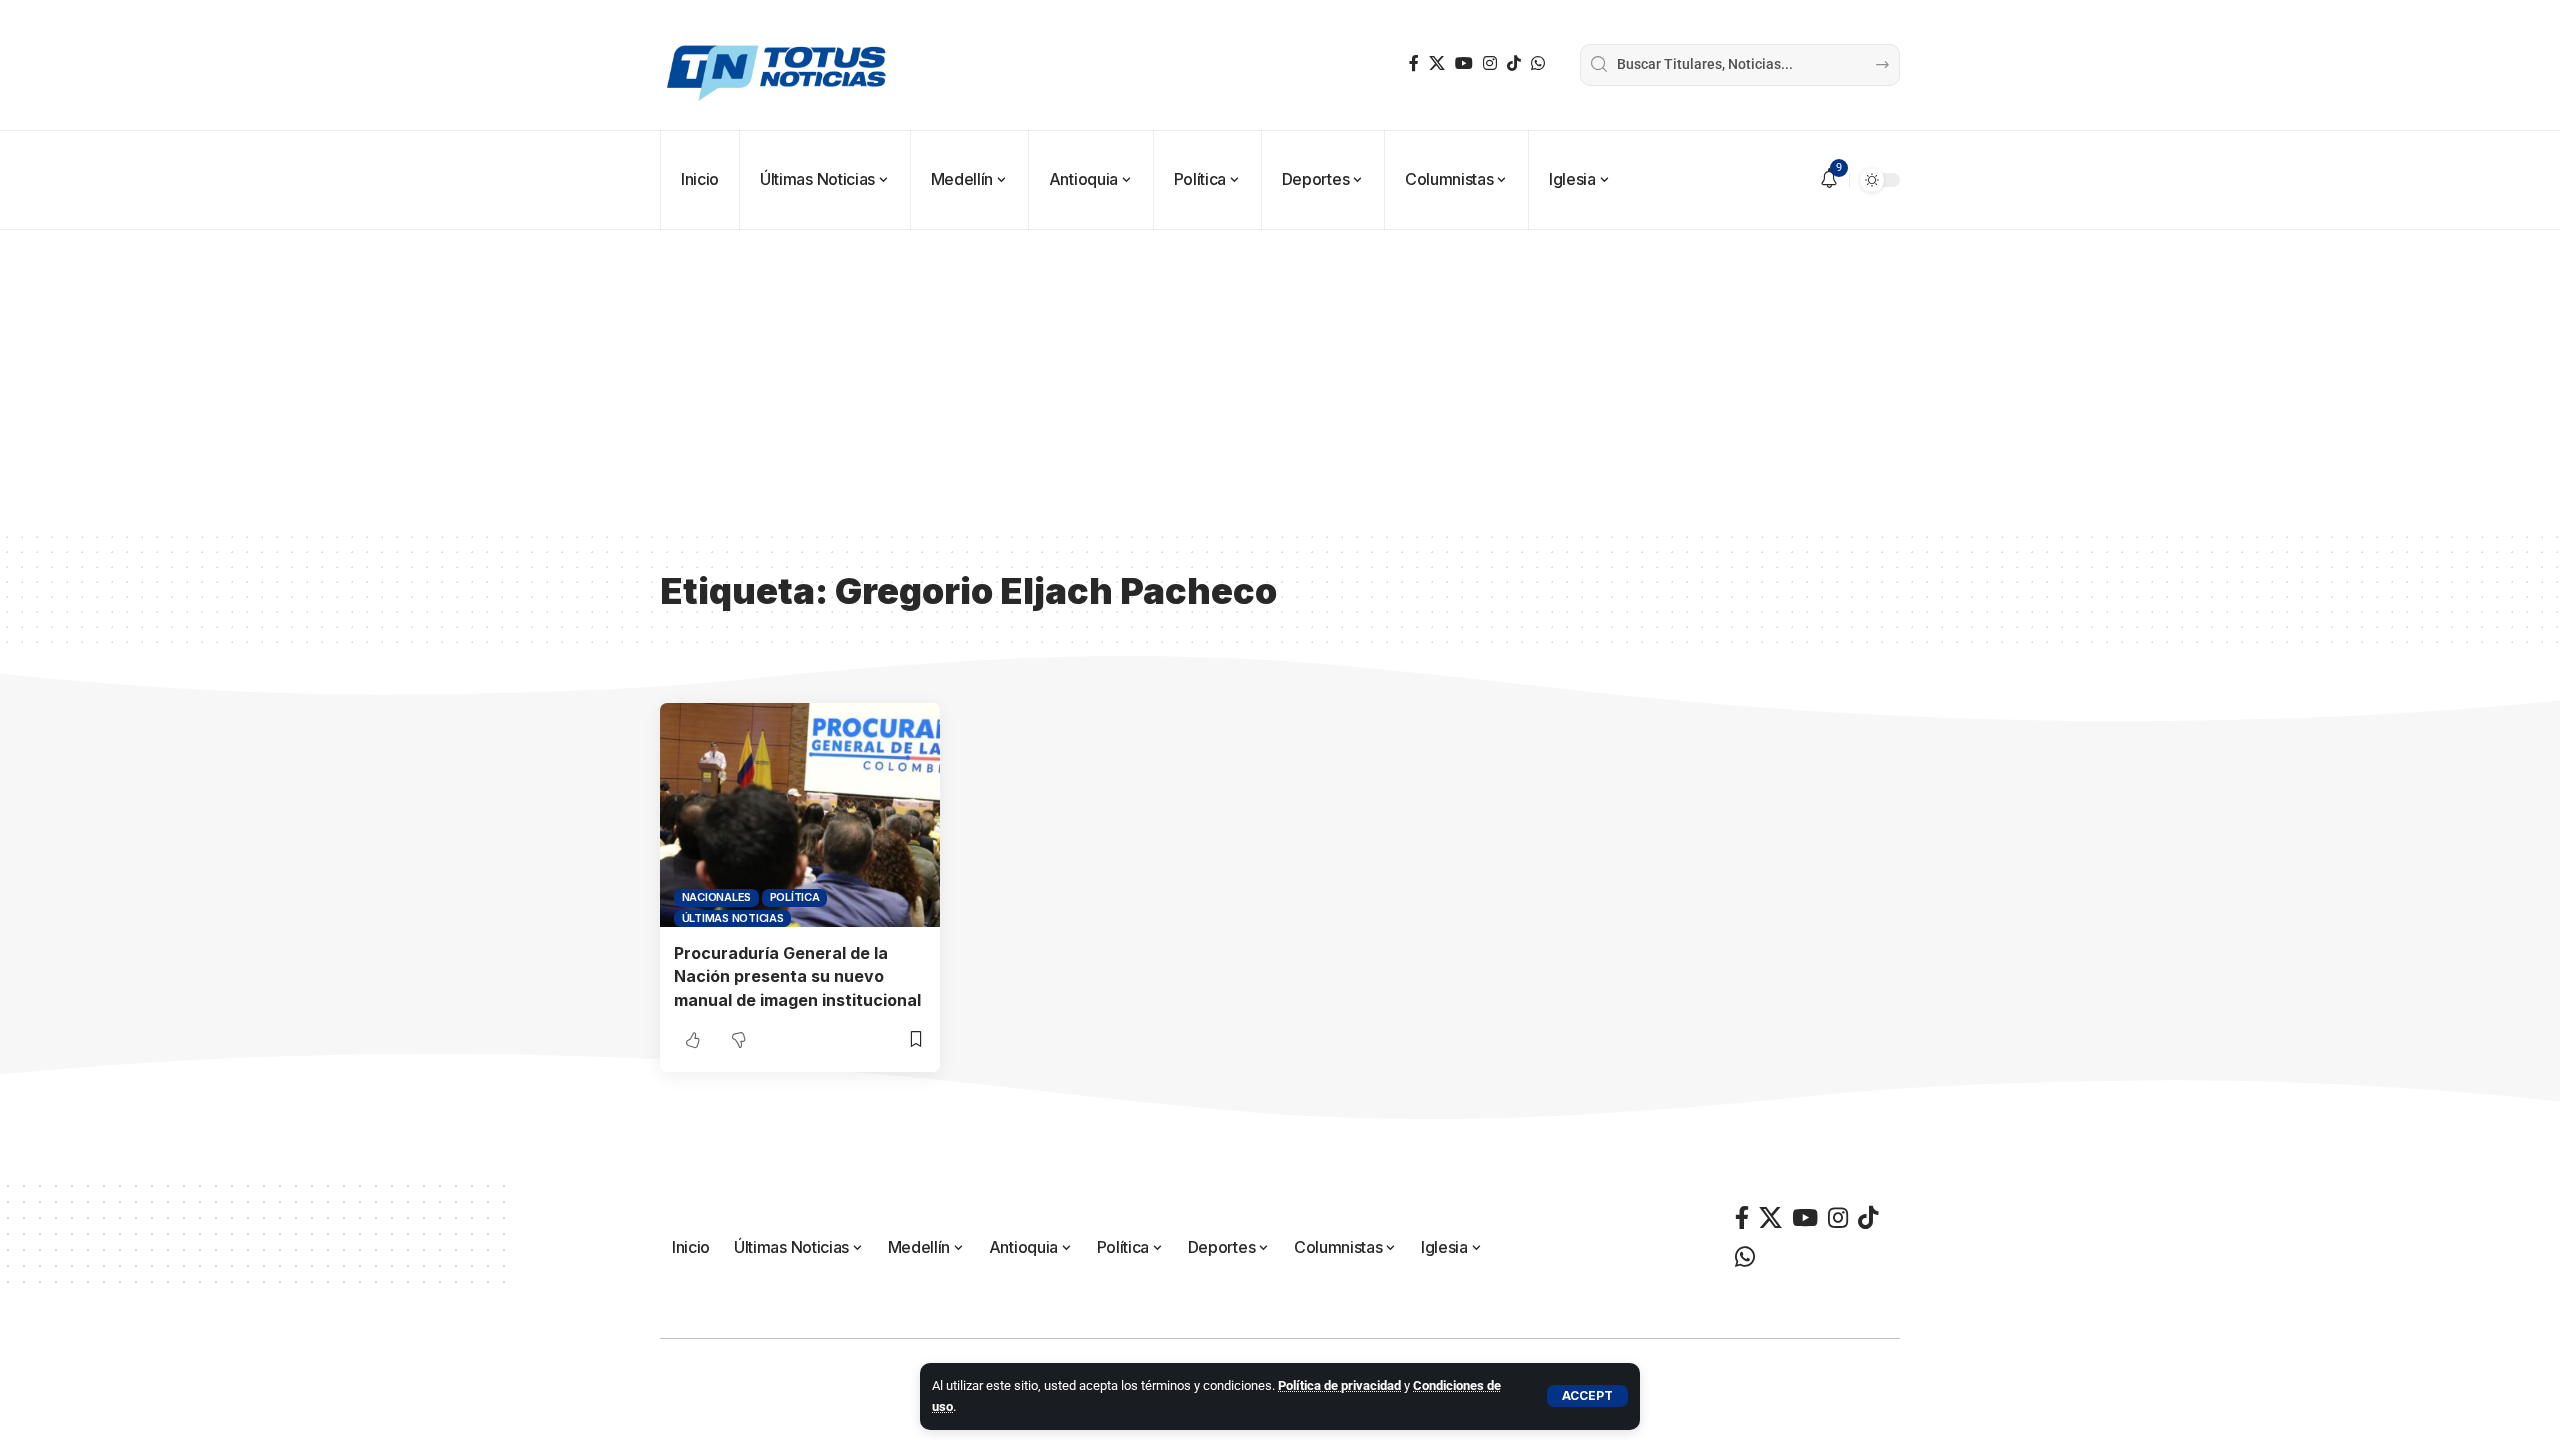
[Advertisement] (1280, 380)
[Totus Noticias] (779, 65)
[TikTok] (1514, 63)
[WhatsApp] (1538, 63)
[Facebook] (1414, 63)
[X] (1437, 63)
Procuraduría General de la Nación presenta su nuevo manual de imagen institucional (797, 976)
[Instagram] (1490, 63)
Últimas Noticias (733, 918)
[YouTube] (1464, 63)
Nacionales (717, 897)
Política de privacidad (1339, 1385)
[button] (1587, 1396)
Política (795, 897)
